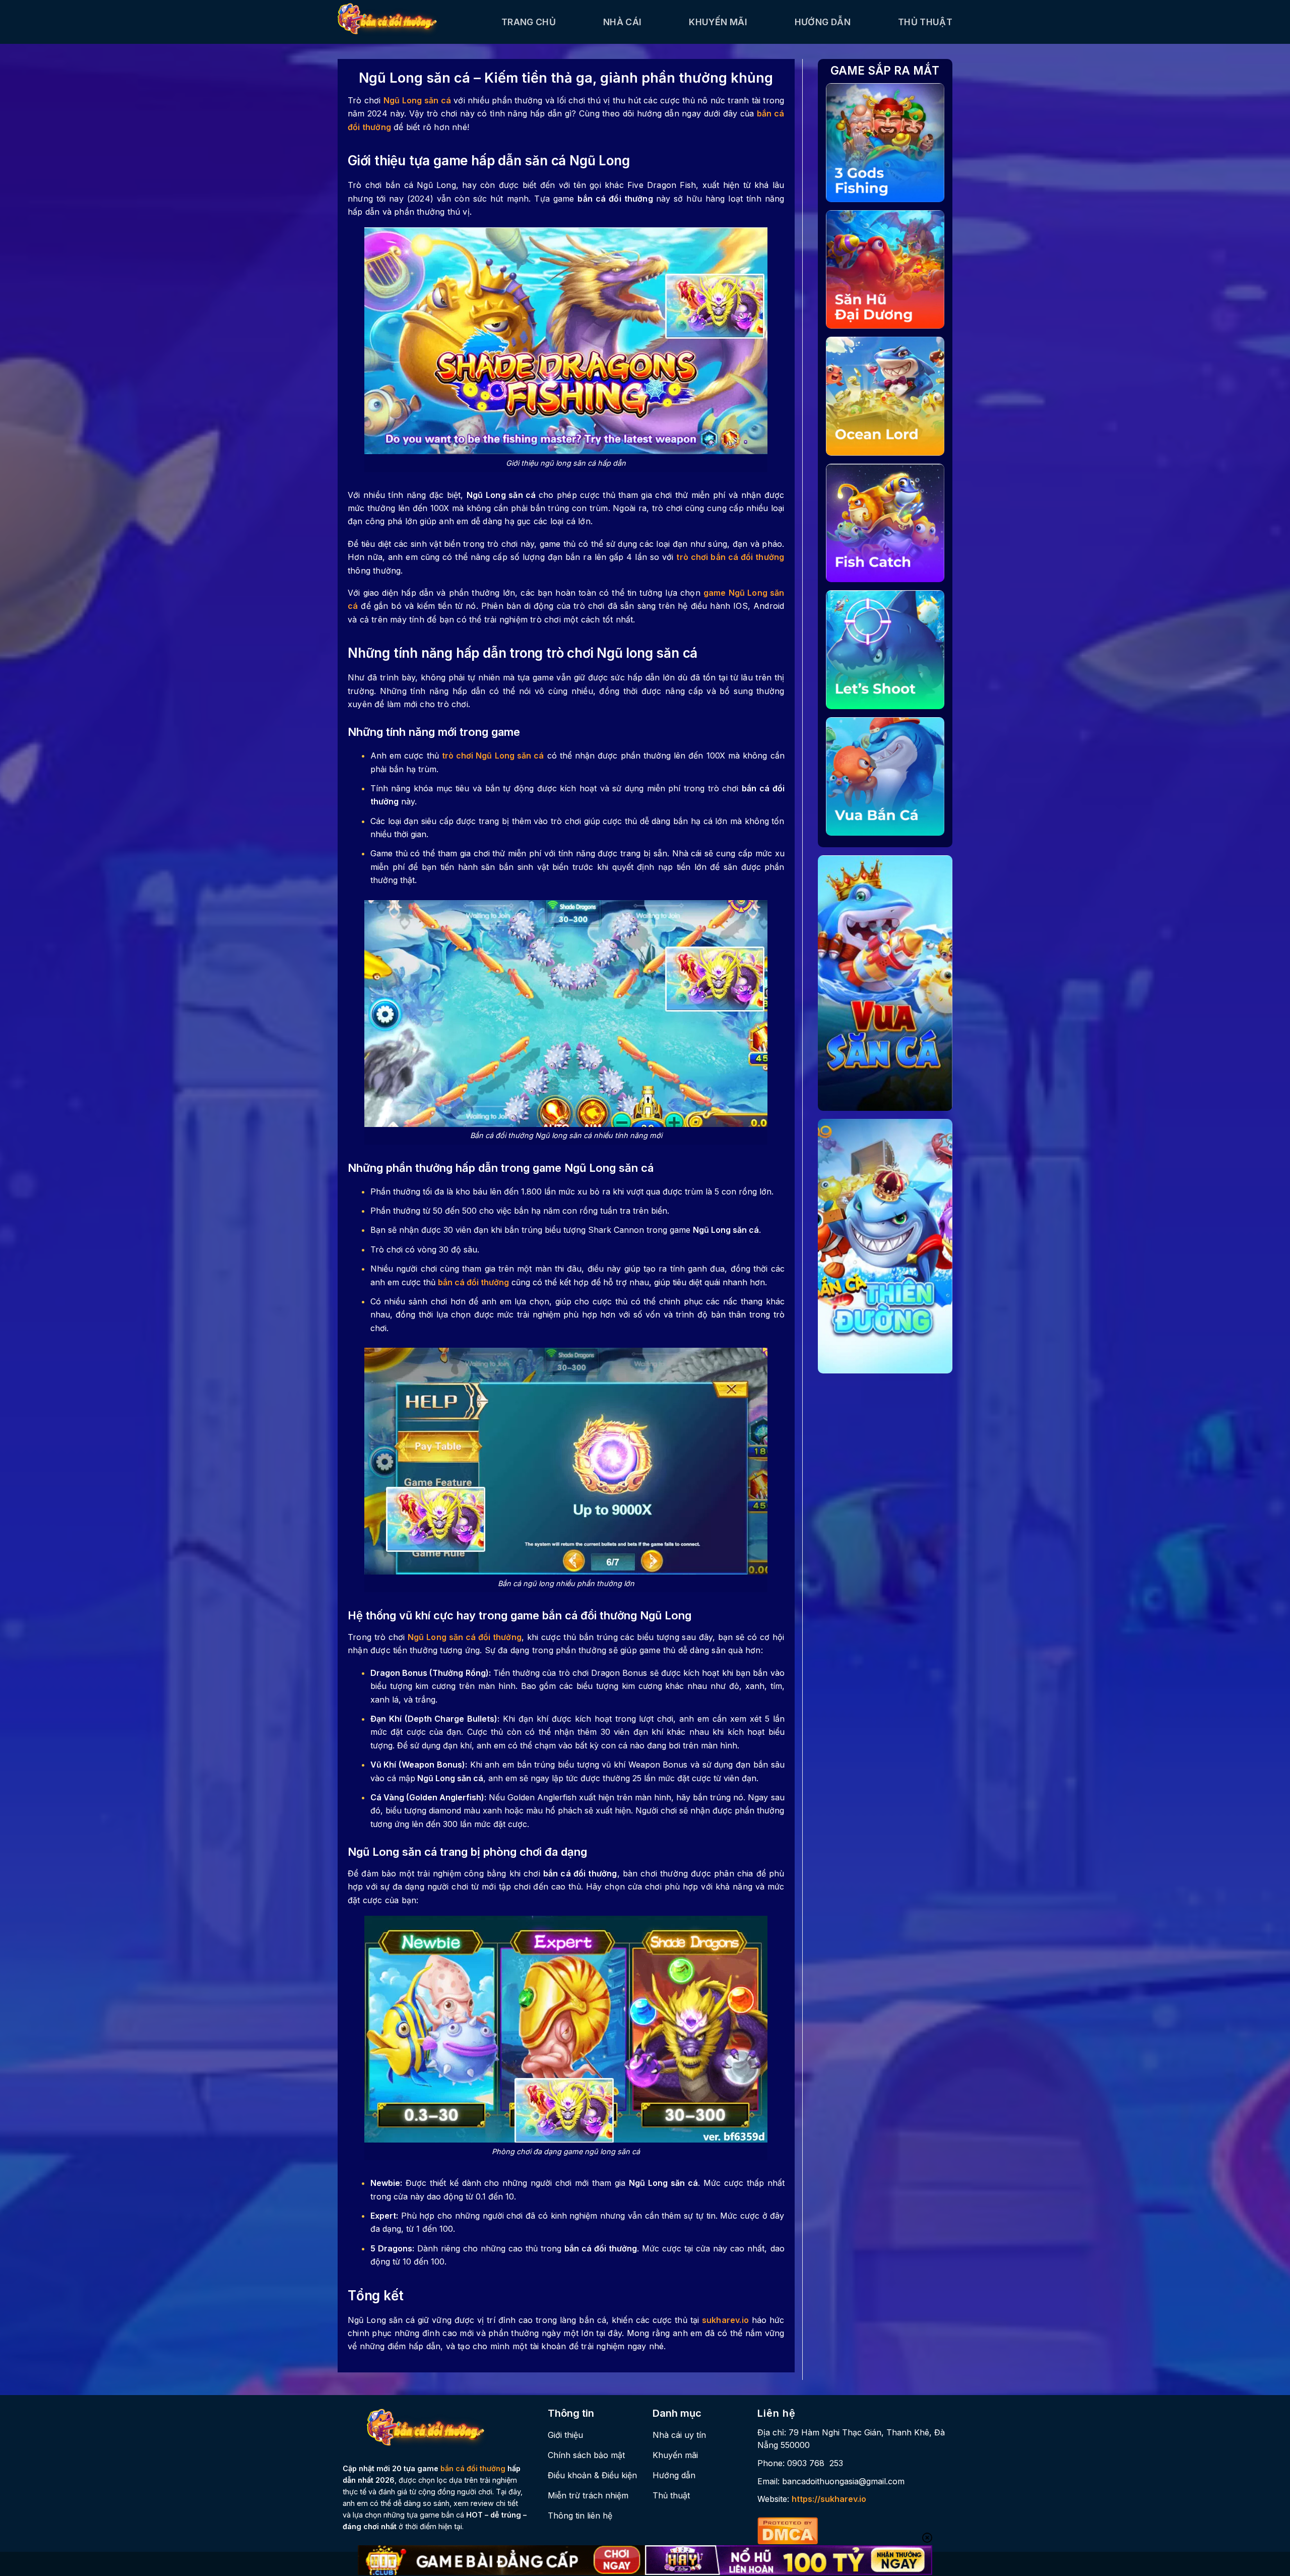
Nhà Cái (622, 22)
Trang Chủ (529, 22)
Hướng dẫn (823, 22)
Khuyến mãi (718, 22)
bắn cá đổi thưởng (473, 2468)
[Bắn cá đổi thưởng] (412, 22)
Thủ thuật (925, 22)
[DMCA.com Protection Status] (788, 2530)
